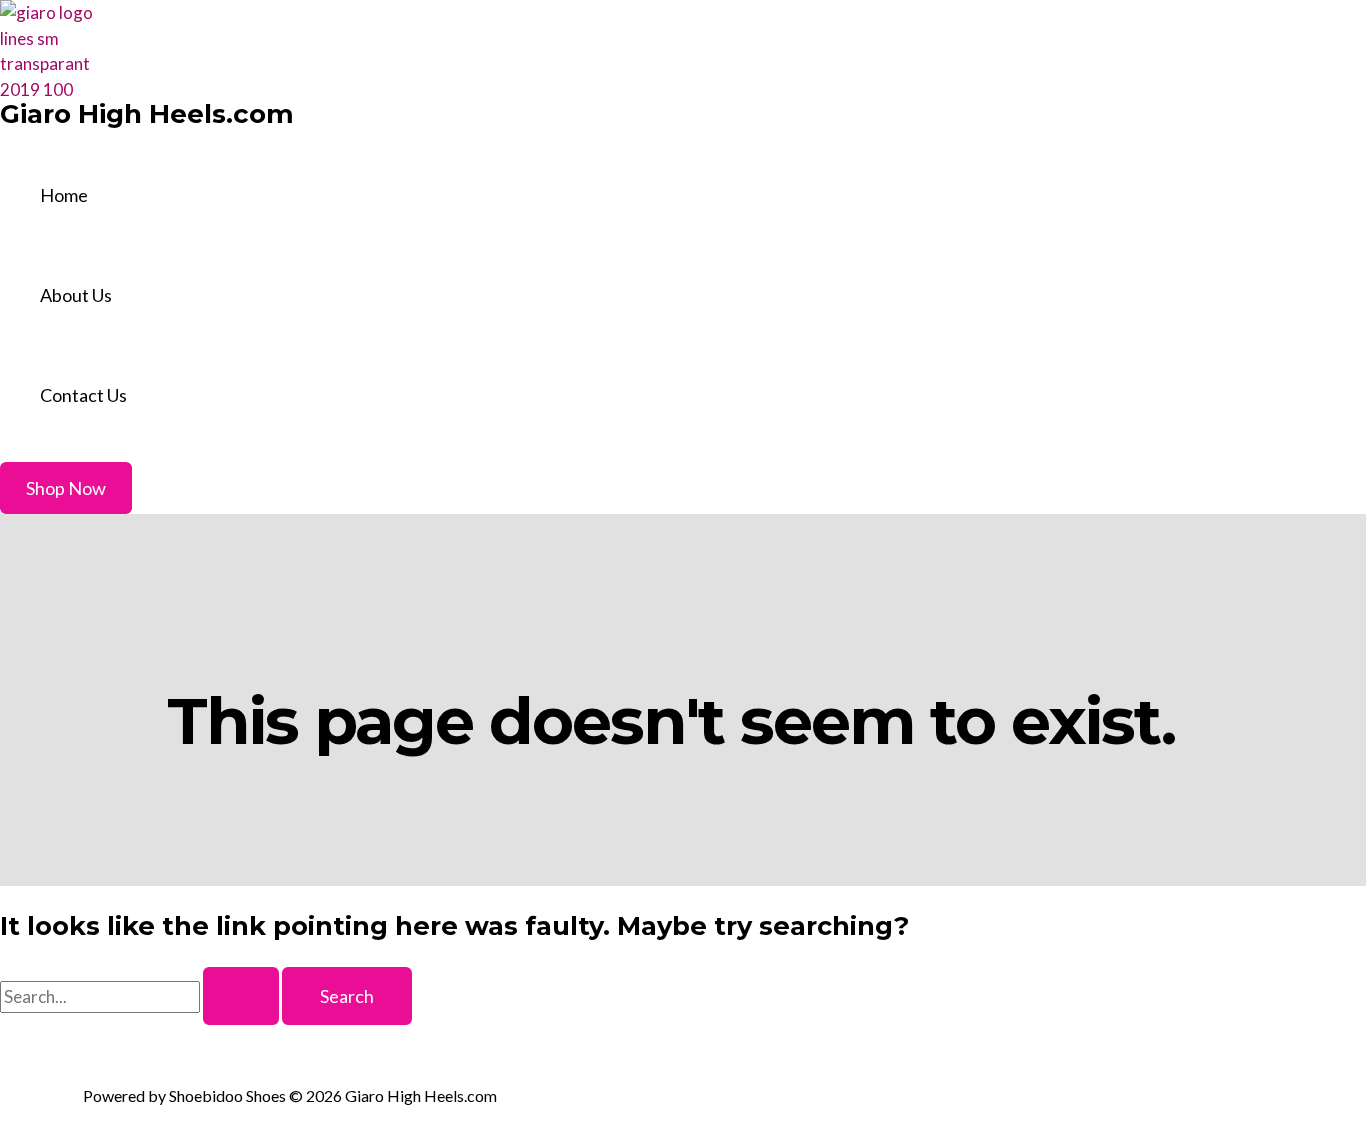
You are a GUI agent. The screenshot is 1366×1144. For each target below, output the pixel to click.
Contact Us (83, 395)
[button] (66, 488)
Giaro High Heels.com (147, 114)
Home (64, 195)
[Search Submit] (241, 996)
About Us (76, 295)
